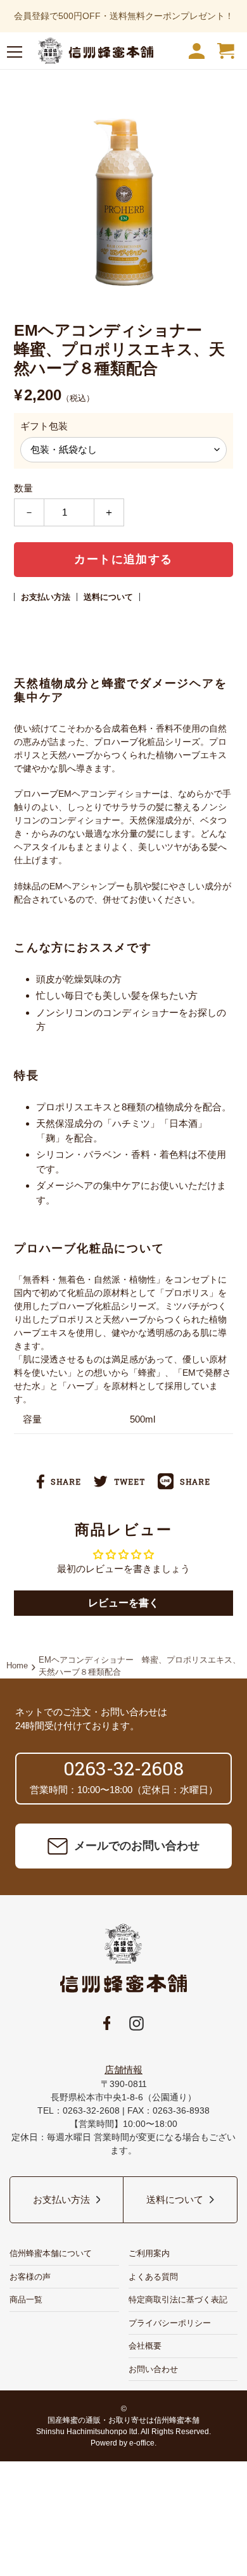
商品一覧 (26, 2300)
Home (17, 1666)
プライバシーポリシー (170, 2323)
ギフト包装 (44, 426)
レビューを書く (123, 1603)
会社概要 (145, 2346)
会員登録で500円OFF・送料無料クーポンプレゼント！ (124, 16)
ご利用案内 (149, 2253)
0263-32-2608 (123, 1768)
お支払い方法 (46, 597)
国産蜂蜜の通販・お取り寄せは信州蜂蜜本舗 (123, 2420)
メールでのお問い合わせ (137, 1846)
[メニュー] (15, 54)
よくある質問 (153, 2277)
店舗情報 (123, 2070)
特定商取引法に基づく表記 (178, 2300)
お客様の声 (30, 2277)
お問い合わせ (153, 2369)
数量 (23, 488)
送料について (108, 597)
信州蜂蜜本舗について (51, 2253)
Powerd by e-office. (123, 2443)
